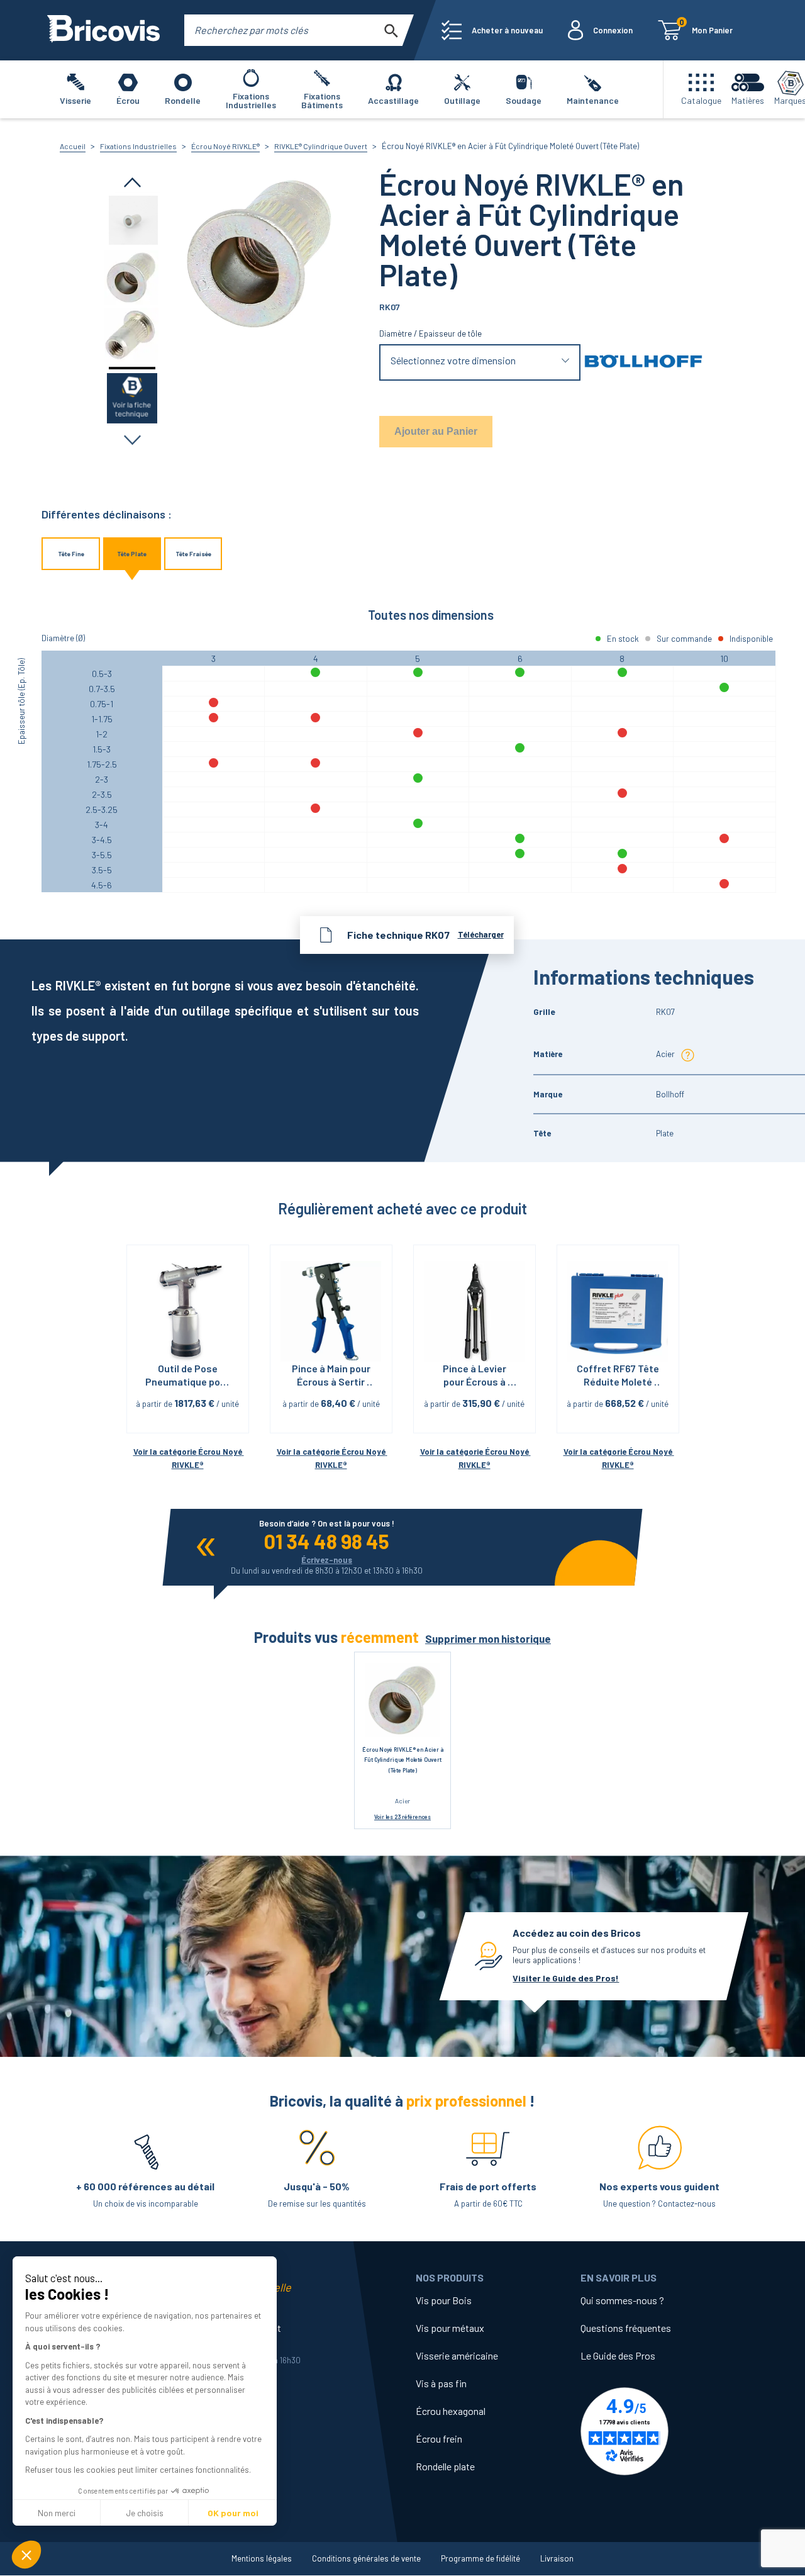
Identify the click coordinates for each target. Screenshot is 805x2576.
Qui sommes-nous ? (622, 2300)
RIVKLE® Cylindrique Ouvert (321, 146)
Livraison (557, 2558)
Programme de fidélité (480, 2558)
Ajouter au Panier (436, 431)
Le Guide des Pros (618, 2355)
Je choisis (145, 2513)
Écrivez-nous (327, 1560)
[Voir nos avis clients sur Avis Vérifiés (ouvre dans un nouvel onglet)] (663, 2431)
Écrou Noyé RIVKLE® (225, 146)
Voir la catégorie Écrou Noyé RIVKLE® (189, 1458)
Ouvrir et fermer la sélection (480, 363)
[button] (26, 2555)
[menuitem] (492, 30)
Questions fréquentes (626, 2328)
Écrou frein (439, 2439)
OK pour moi (233, 2513)
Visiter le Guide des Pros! (566, 1978)
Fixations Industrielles (138, 146)
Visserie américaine (457, 2355)
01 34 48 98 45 (327, 1541)
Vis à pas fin (441, 2383)
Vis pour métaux (450, 2328)
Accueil (73, 146)
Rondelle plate (445, 2466)
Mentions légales (262, 2558)
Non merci (57, 2513)
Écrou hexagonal (451, 2411)
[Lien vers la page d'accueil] (103, 30)
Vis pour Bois (444, 2300)
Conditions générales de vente (366, 2558)
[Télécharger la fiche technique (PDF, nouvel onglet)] (132, 397)
